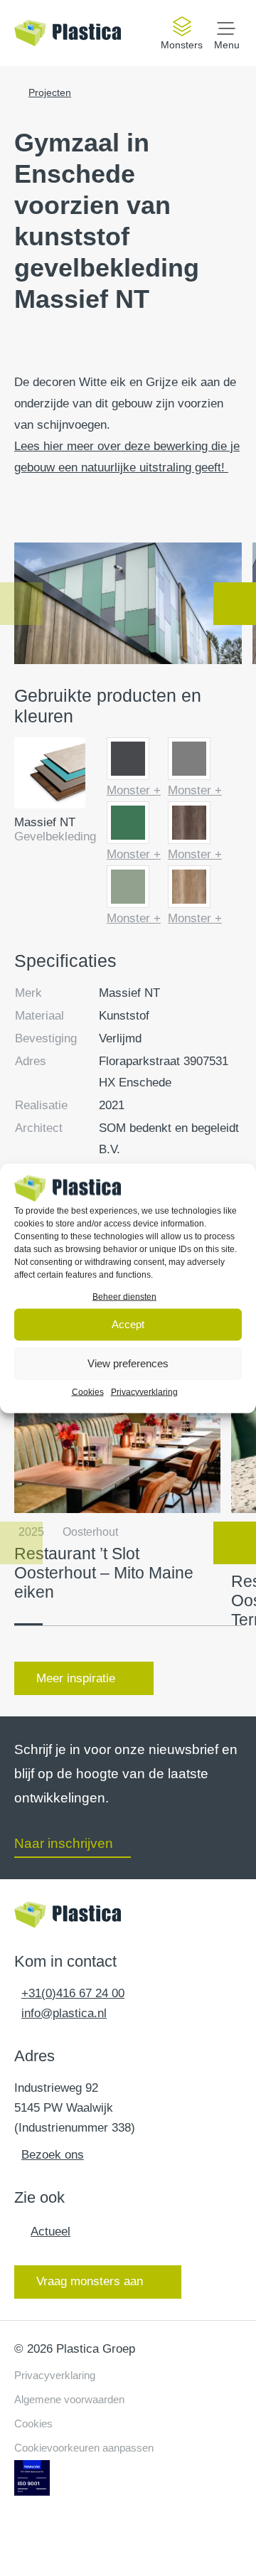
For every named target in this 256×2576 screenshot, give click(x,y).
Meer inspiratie (76, 1678)
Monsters (182, 45)
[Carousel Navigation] (128, 604)
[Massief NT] (50, 776)
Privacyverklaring (144, 1391)
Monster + (134, 790)
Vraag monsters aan (90, 2281)
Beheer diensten (124, 1296)
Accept (128, 1324)
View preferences (128, 1363)
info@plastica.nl (64, 2013)
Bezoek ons (53, 2155)
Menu (227, 44)
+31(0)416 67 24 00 (73, 1993)
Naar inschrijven (64, 1843)
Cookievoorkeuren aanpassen (84, 2448)
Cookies (88, 1391)
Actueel (50, 2232)
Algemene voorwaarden (69, 2399)
